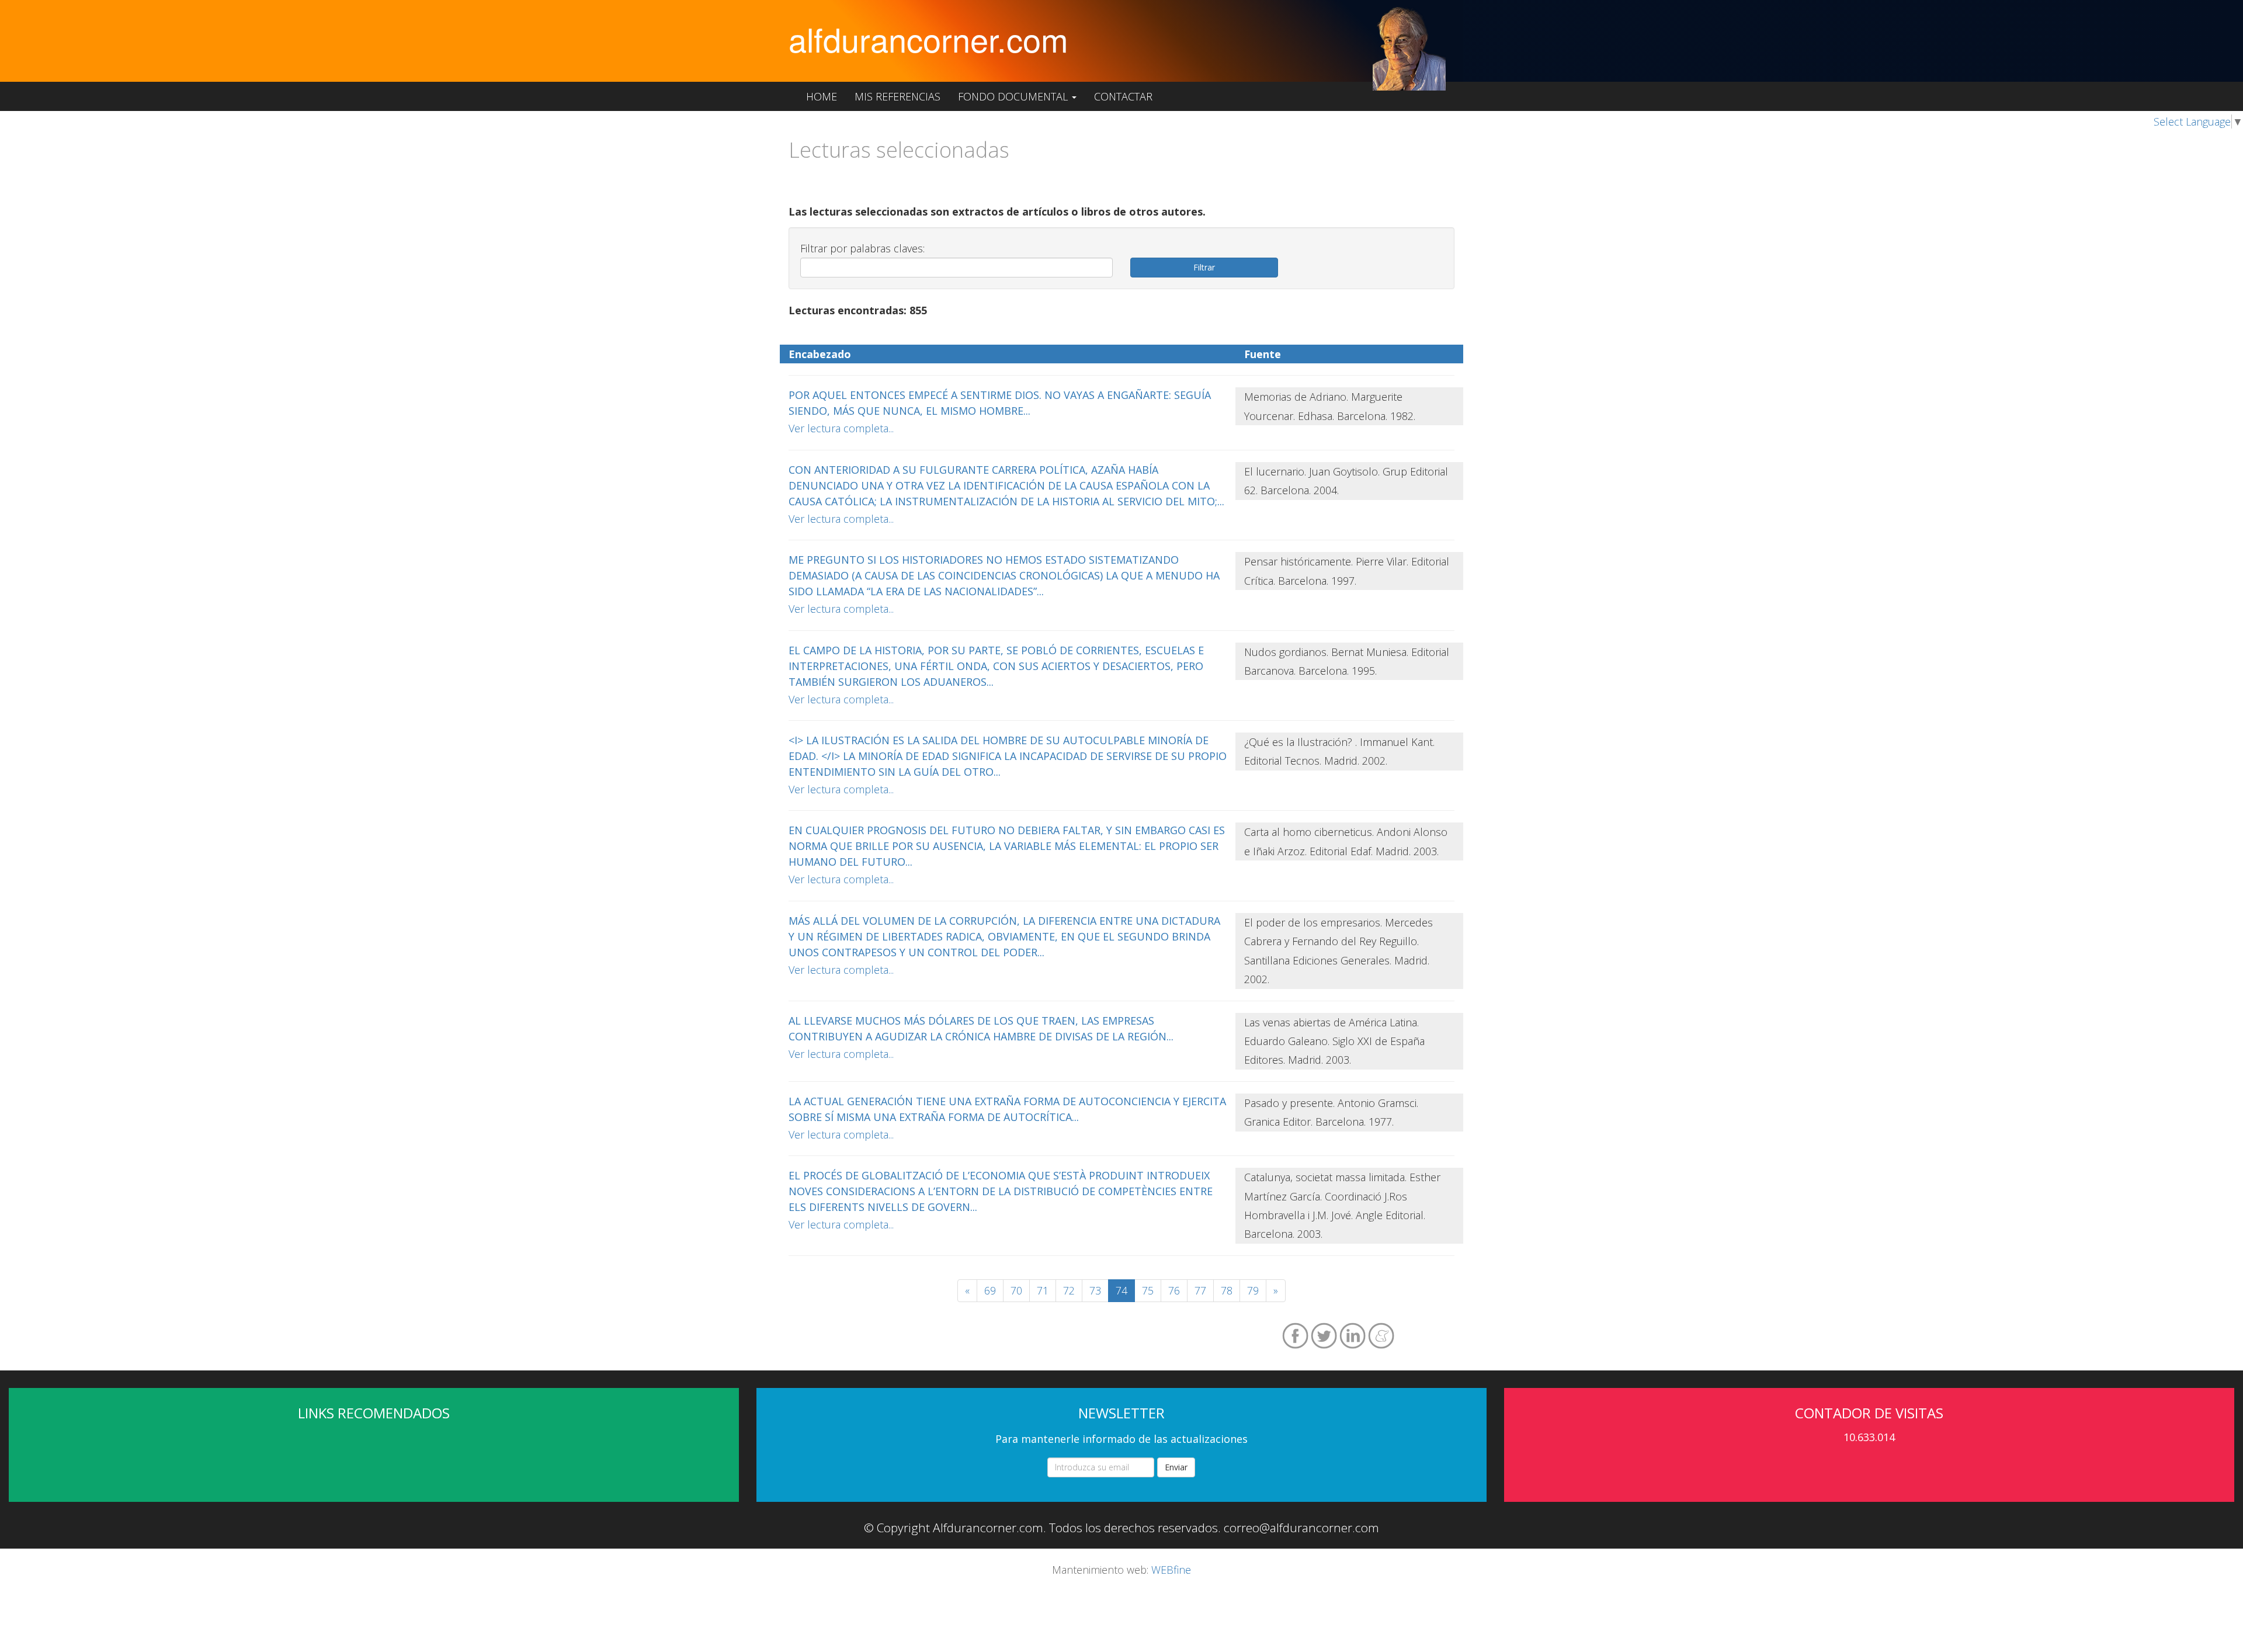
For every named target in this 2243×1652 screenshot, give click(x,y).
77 (1200, 1290)
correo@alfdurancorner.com (1301, 1528)
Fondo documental (1014, 96)
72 (1069, 1290)
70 (1016, 1290)
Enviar (1176, 1467)
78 (1227, 1290)
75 (1148, 1290)
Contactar (1123, 96)
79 (1253, 1290)
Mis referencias (897, 96)
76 (1174, 1290)
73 (1095, 1290)
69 (990, 1290)
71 (1043, 1290)
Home (822, 96)
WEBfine (1171, 1570)
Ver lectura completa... (841, 428)
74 (1121, 1290)
